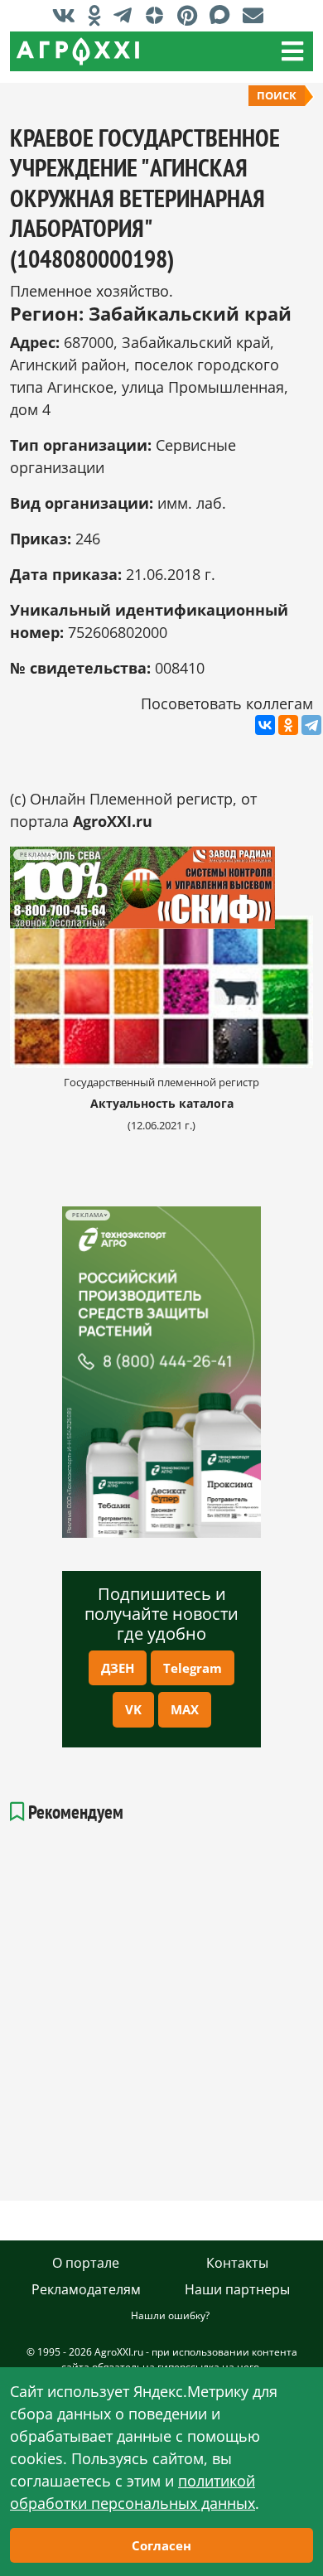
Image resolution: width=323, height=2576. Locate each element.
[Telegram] (311, 725)
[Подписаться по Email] (257, 15)
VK (133, 1709)
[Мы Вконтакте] (68, 15)
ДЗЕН (118, 1668)
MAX (185, 1709)
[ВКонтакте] (265, 725)
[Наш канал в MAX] (224, 15)
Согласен (161, 2545)
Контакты (237, 2263)
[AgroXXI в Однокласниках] (99, 15)
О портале (86, 2263)
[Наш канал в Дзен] (159, 15)
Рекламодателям (86, 2289)
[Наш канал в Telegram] (127, 15)
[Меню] (292, 51)
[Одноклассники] (288, 725)
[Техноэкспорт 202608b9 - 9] (161, 1372)
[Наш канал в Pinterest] (191, 15)
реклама (87, 1215)
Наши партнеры (237, 2289)
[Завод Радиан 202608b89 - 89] (161, 888)
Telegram (193, 1668)
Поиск (277, 95)
